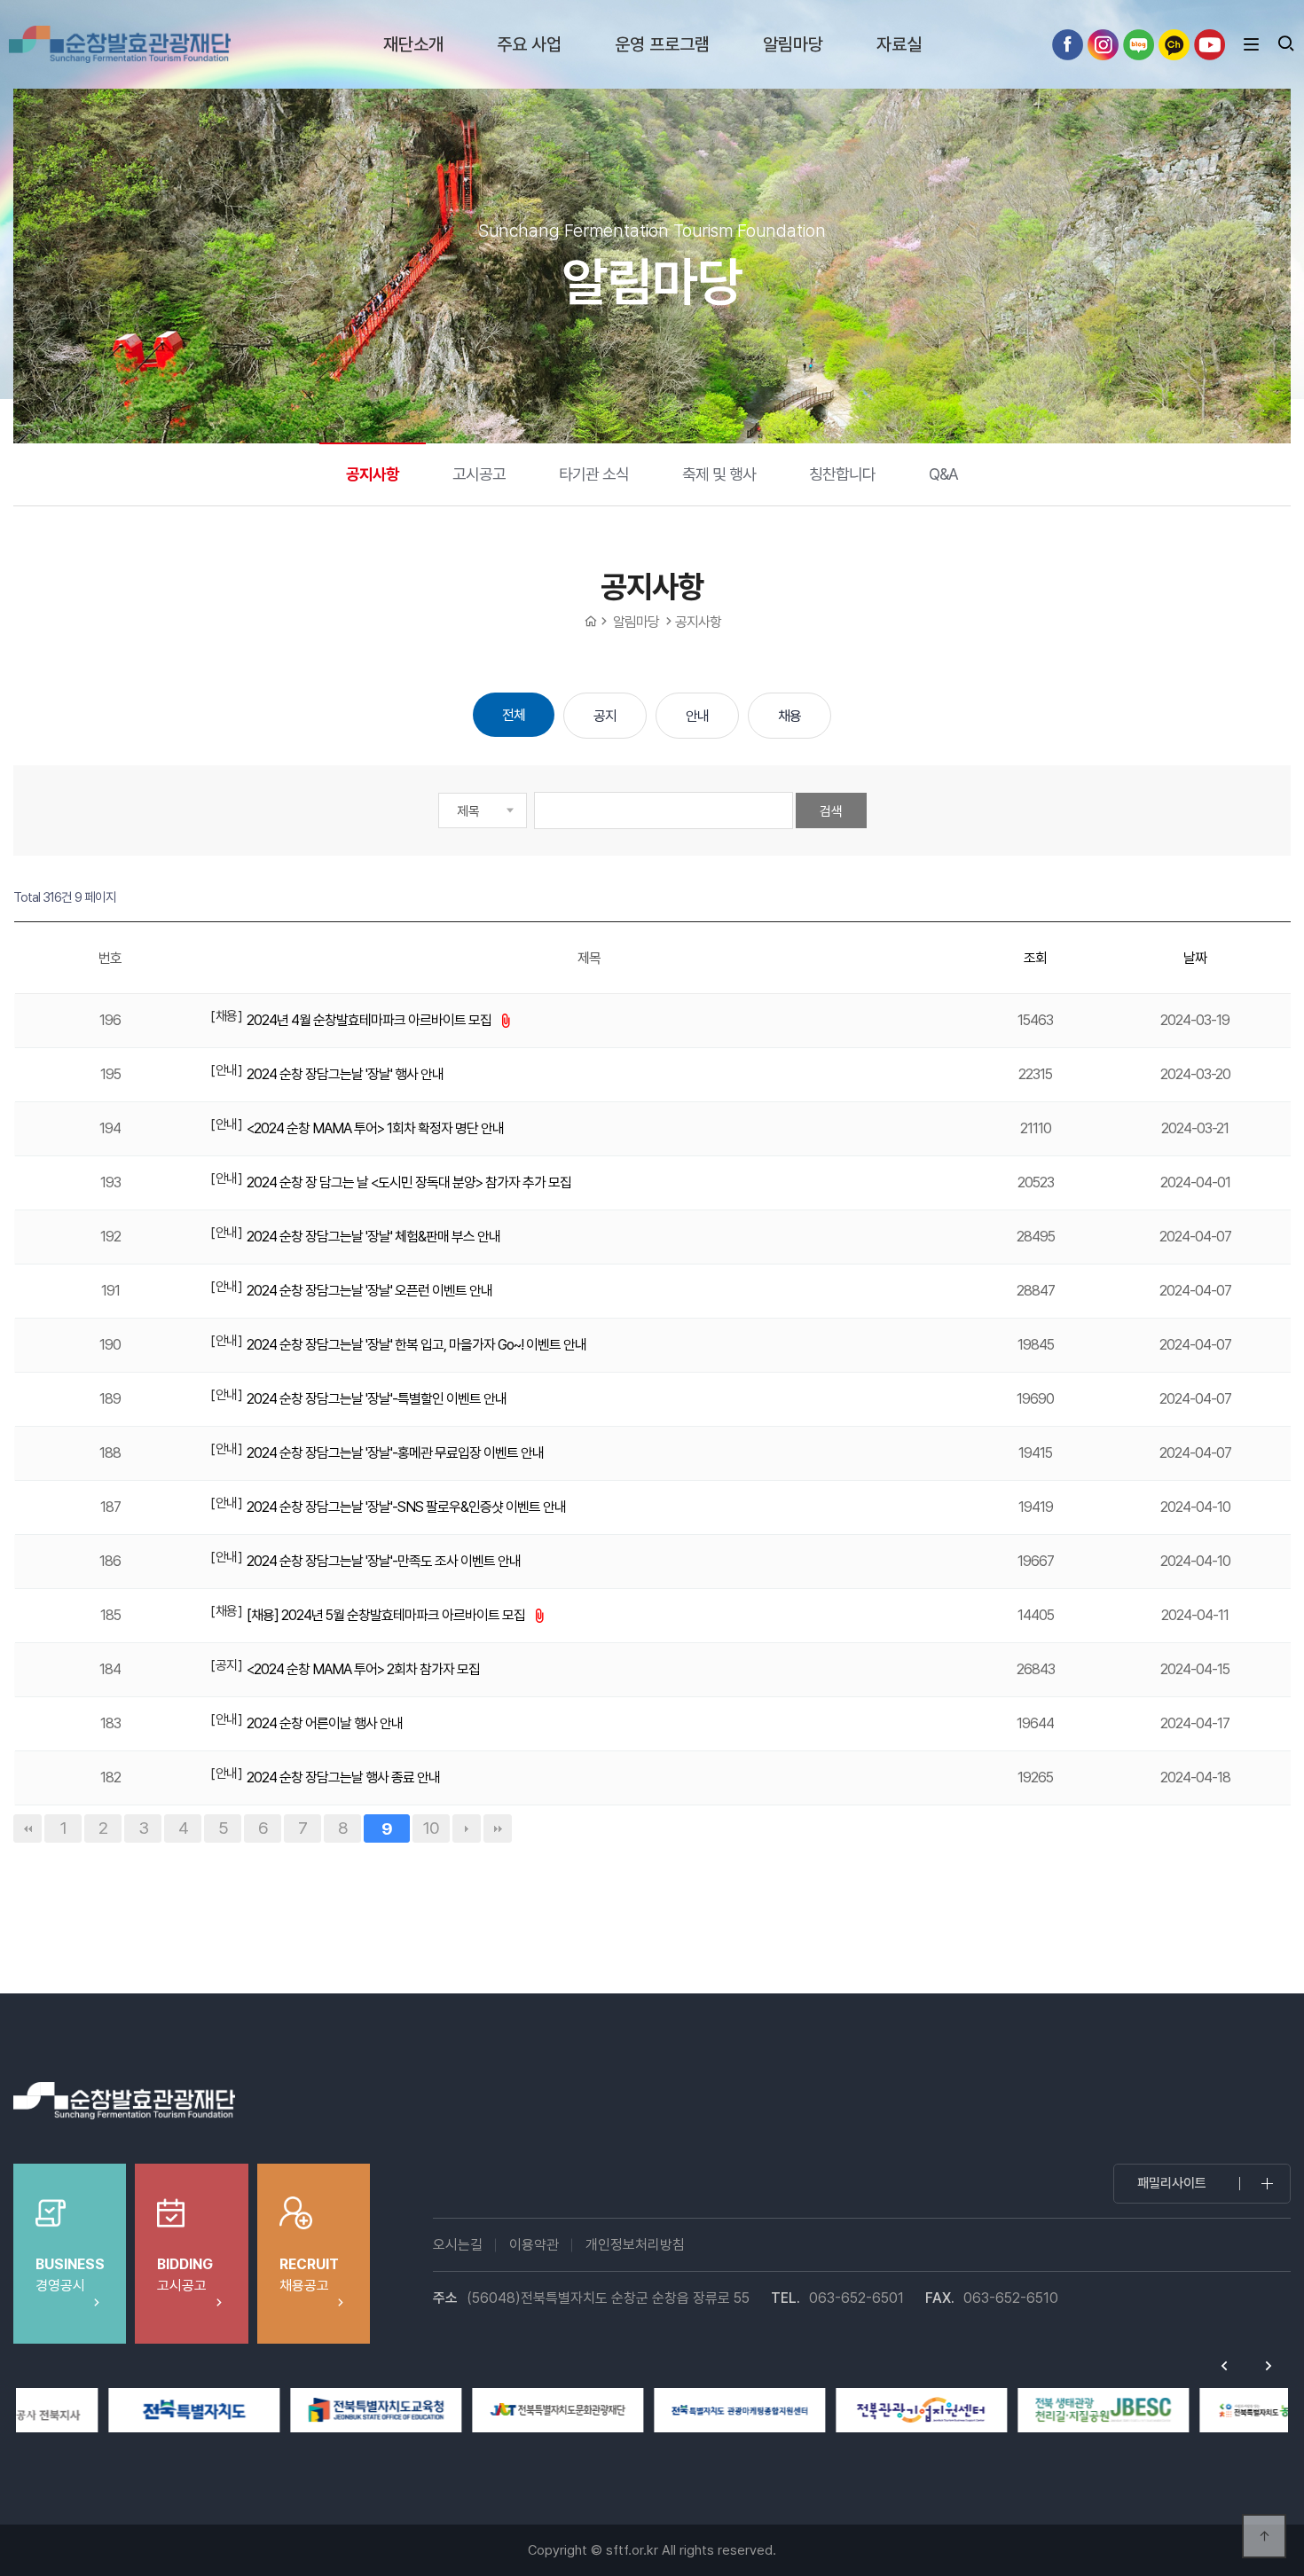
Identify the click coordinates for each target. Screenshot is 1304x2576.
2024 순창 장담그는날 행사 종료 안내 (343, 1777)
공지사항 (373, 474)
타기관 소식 (594, 474)
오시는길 (458, 2245)
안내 (697, 716)
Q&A (943, 474)
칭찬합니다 (842, 474)
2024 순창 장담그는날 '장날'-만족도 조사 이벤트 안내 (384, 1561)
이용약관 (534, 2245)
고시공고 (479, 474)
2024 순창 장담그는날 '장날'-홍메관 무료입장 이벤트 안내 (395, 1453)
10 (431, 1828)
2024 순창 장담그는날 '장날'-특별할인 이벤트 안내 (377, 1399)
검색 (831, 811)
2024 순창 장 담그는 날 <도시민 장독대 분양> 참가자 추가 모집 (409, 1182)
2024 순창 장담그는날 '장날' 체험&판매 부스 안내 (373, 1237)
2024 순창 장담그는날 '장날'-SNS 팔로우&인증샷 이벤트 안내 (406, 1507)
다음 (467, 1828)
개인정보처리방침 (635, 2245)
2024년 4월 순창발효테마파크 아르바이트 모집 (370, 1020)
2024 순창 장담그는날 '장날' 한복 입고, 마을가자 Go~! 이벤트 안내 (416, 1345)
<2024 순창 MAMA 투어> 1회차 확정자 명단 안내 (375, 1128)
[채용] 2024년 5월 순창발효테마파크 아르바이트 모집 (387, 1615)
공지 (605, 716)
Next (1269, 2366)
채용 (789, 716)
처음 (27, 1828)
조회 (1035, 958)
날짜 (1195, 958)
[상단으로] (1264, 2536)
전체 (514, 715)
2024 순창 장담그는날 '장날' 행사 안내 (345, 1074)
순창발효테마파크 (120, 44)
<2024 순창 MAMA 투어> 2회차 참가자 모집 (363, 1669)
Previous (1224, 2366)
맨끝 (498, 1828)
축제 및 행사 (719, 474)
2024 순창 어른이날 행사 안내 (325, 1723)
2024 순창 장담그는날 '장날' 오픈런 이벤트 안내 (369, 1291)
